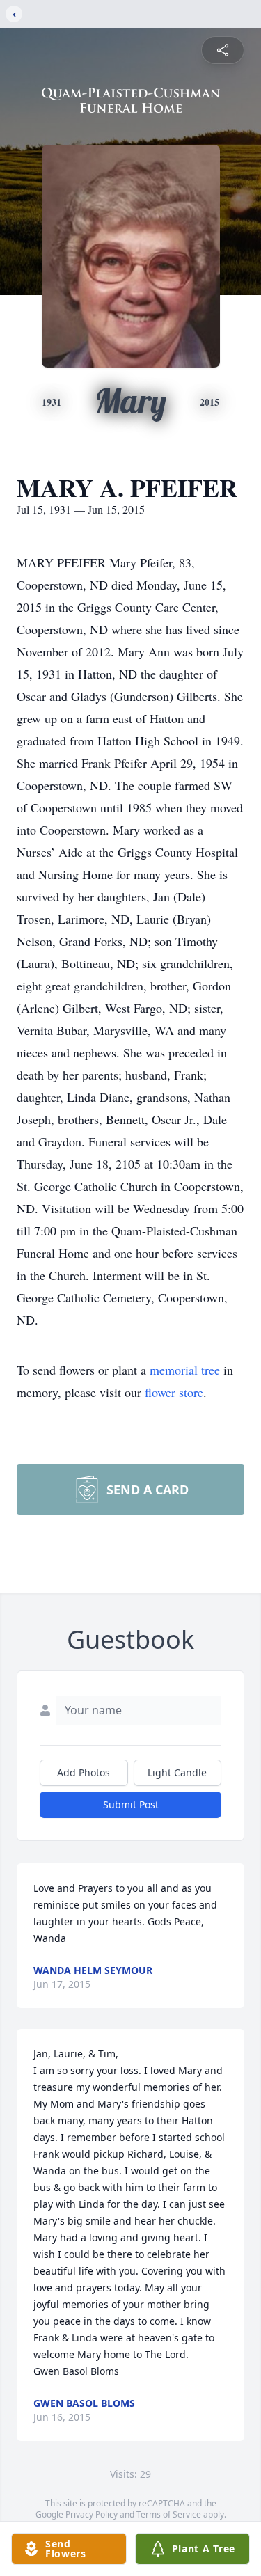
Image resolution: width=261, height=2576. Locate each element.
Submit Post (131, 1804)
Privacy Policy (92, 2514)
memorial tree (185, 1370)
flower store (174, 1392)
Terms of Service (169, 2514)
